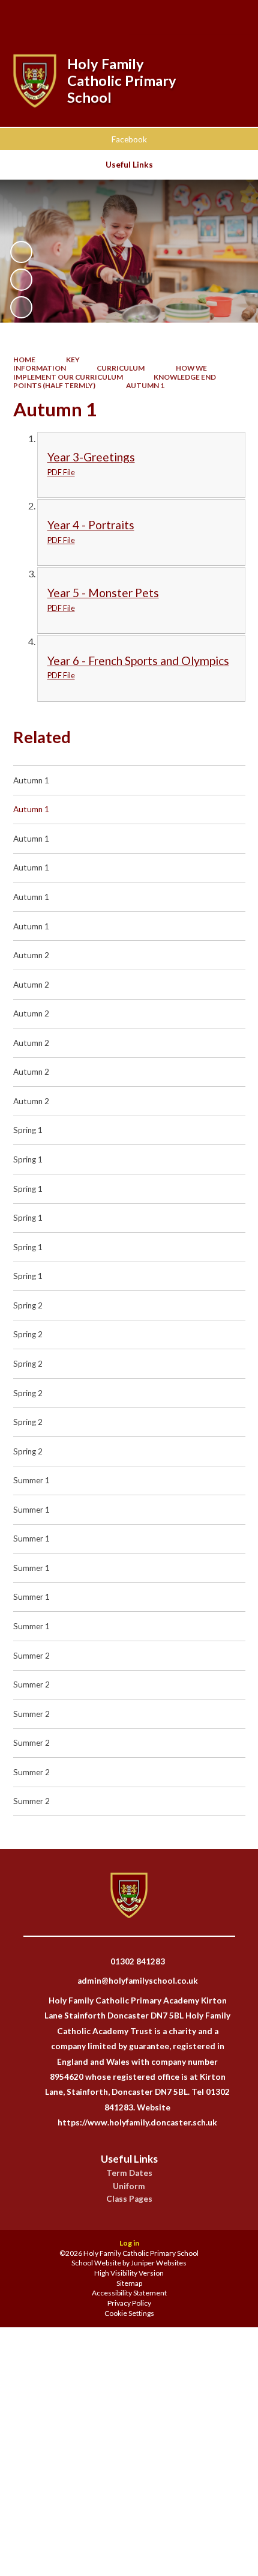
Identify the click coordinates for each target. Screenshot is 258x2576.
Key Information (47, 364)
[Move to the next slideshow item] (21, 307)
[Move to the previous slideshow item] (21, 280)
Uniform (129, 2186)
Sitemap (129, 2283)
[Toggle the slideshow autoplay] (21, 252)
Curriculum (121, 368)
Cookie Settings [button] (129, 2313)
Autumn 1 (145, 385)
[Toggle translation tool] (200, 17)
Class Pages (129, 2199)
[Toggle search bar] (169, 17)
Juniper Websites (159, 2263)
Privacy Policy (129, 2303)
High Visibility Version (129, 2273)
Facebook (129, 139)
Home (24, 360)
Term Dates (129, 2173)
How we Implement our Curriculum (110, 372)
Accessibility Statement (129, 2293)
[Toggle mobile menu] (232, 17)
